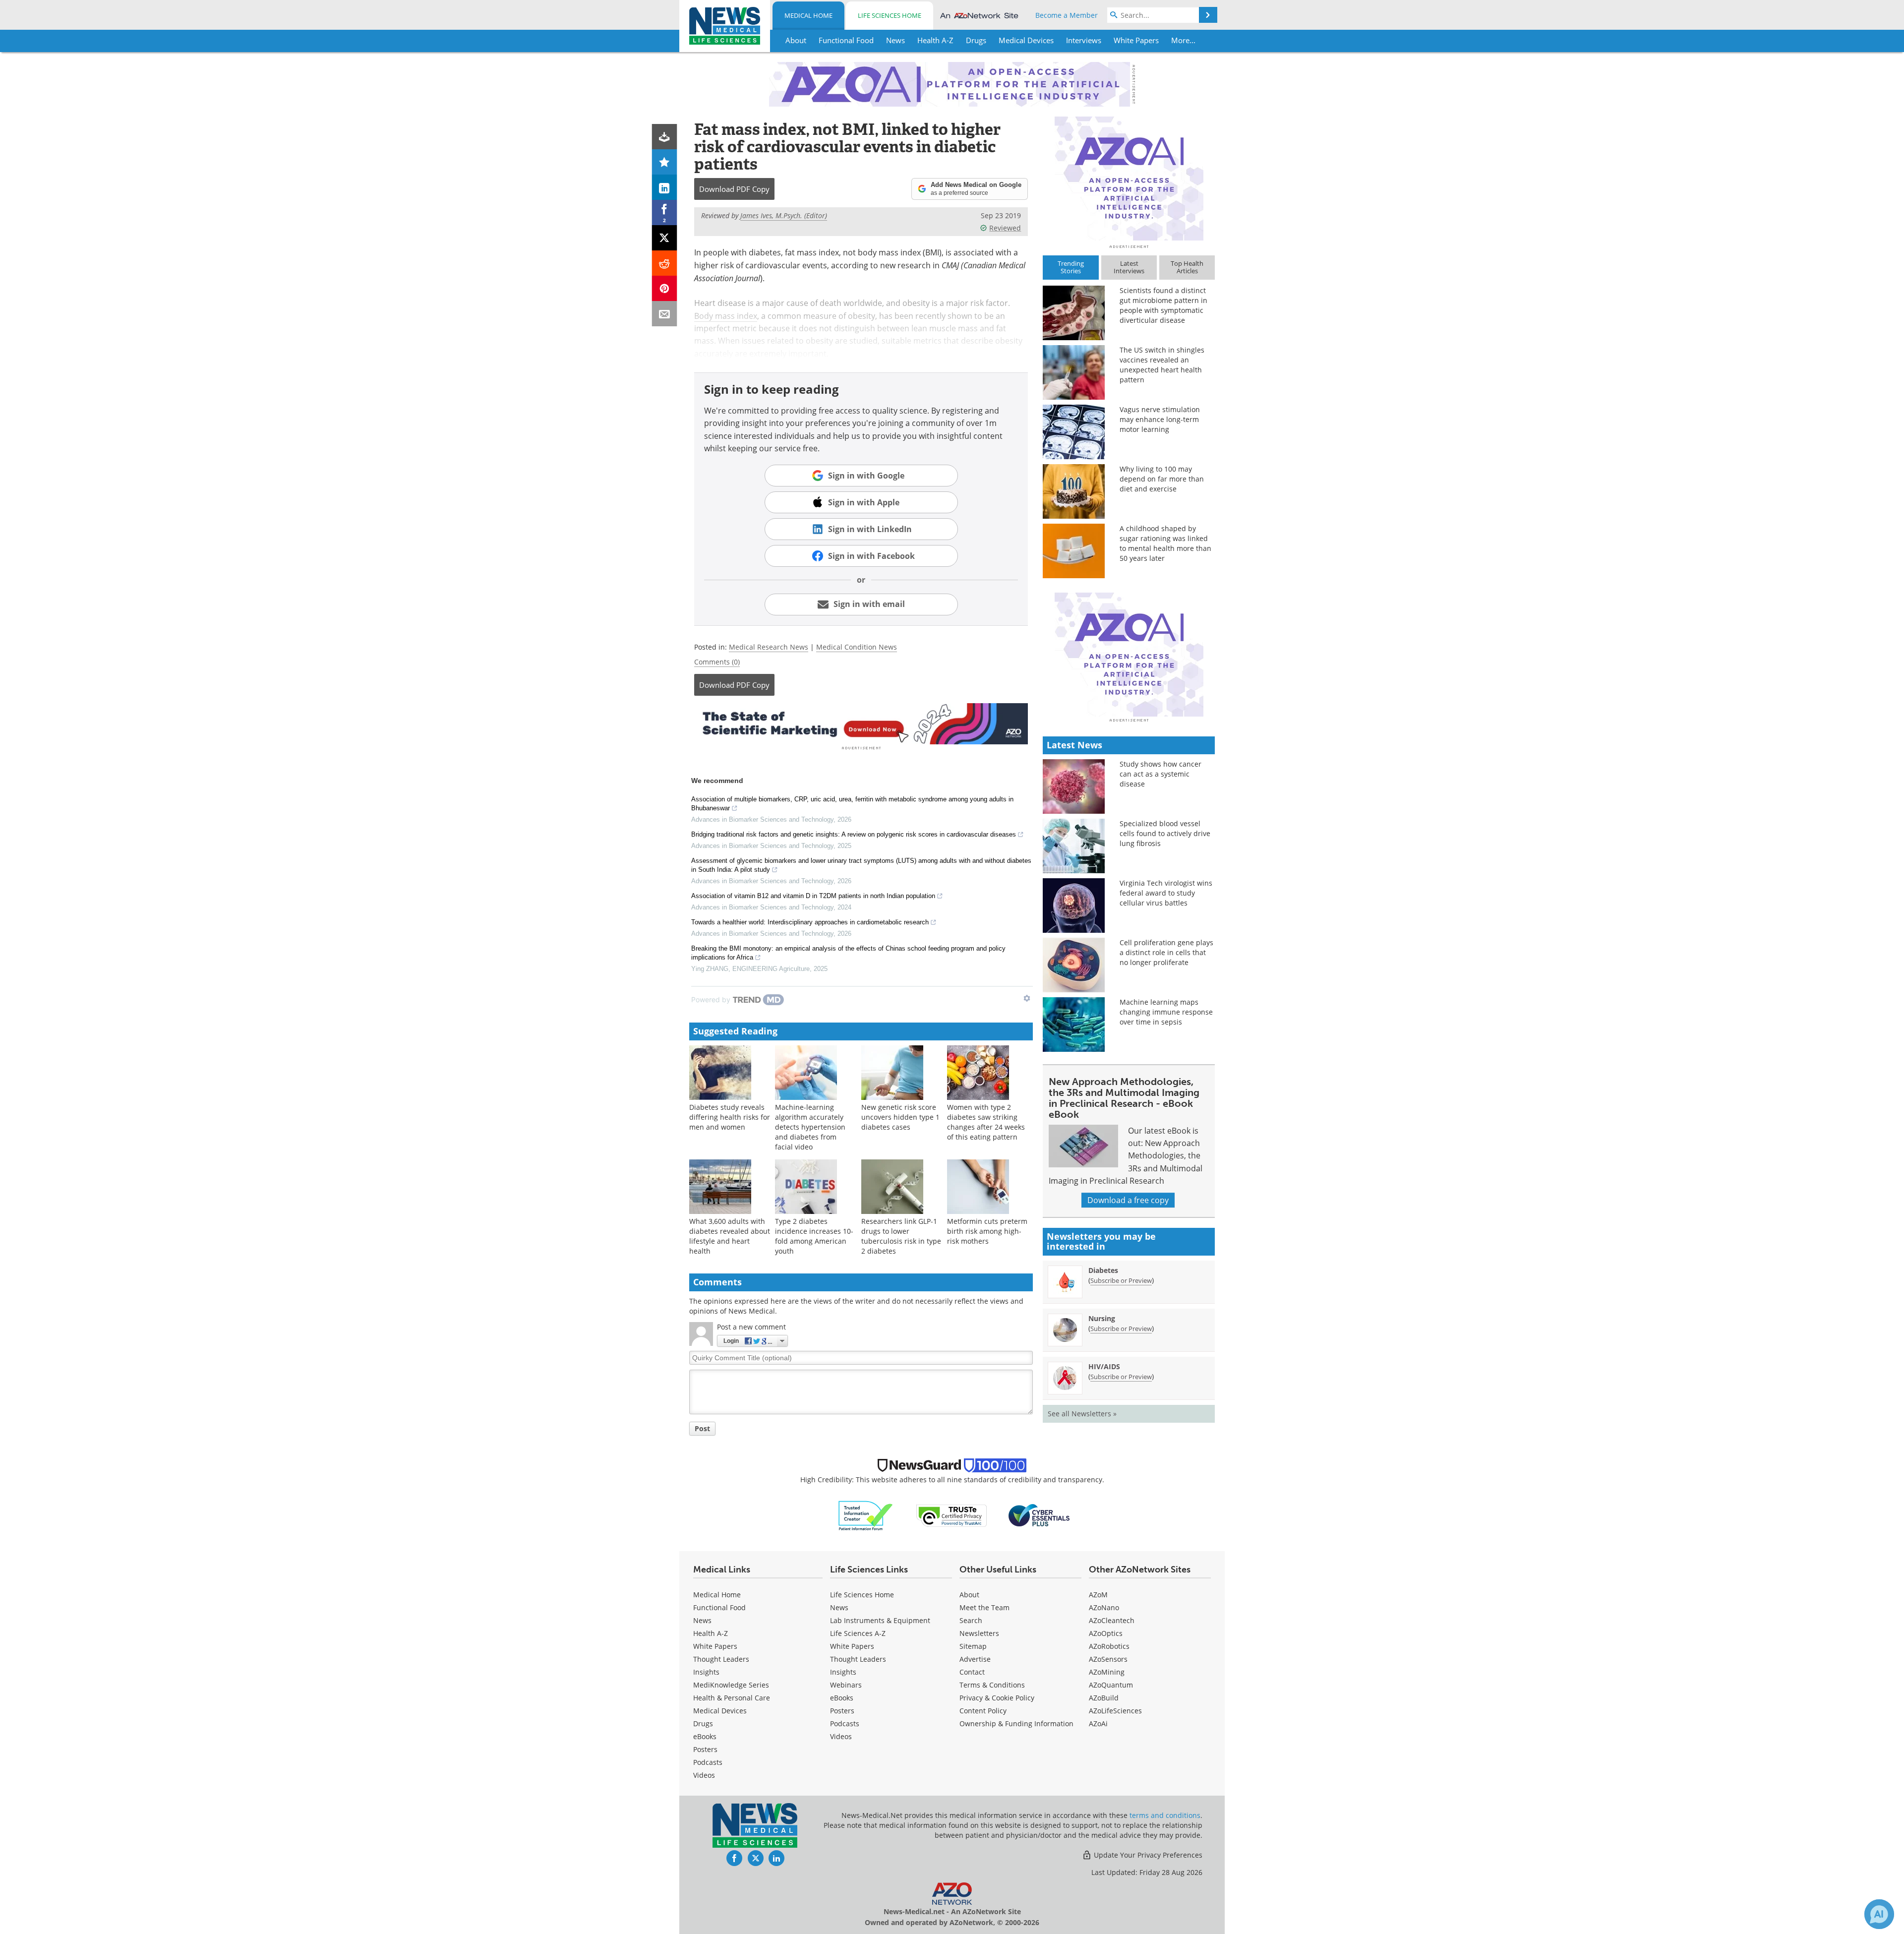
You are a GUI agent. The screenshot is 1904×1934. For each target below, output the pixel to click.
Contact (972, 1672)
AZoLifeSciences (1115, 1711)
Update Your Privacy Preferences (1147, 1855)
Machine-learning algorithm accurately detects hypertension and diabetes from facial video (810, 1127)
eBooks (705, 1736)
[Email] (665, 314)
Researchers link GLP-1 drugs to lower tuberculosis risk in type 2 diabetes (901, 1236)
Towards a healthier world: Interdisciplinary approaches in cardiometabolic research (810, 922)
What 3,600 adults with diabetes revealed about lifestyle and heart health (730, 1236)
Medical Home (808, 15)
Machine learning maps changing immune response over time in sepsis (1166, 1012)
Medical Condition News (857, 647)
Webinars (846, 1685)
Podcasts (708, 1762)
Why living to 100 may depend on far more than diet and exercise (1162, 479)
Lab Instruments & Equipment (880, 1620)
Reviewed (1005, 228)
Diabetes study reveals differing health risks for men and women (730, 1117)
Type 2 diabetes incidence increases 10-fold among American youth (814, 1236)
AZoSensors (1108, 1659)
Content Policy (983, 1711)
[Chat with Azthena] (1879, 1914)
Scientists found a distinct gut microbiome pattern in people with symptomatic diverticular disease (1163, 305)
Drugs (703, 1723)
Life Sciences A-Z (858, 1633)
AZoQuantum (1111, 1685)
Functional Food (719, 1607)
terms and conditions (1165, 1815)
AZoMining (1107, 1672)
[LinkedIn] (665, 187)
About (969, 1595)
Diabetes (1103, 1270)
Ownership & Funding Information (1016, 1723)
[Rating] (665, 162)
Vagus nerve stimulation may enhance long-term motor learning (1160, 419)
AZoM (1098, 1595)
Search (971, 1620)
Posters (705, 1749)
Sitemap (973, 1646)
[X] (665, 238)
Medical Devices (720, 1711)
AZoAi (1098, 1723)
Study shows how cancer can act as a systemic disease (1160, 774)
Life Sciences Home (890, 15)
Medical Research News (769, 647)
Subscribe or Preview (1121, 1280)
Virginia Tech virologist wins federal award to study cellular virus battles (1166, 893)
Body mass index (726, 316)
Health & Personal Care (732, 1698)
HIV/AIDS (1104, 1366)
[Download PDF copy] (665, 137)
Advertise (975, 1659)
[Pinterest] (665, 288)
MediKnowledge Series (731, 1685)
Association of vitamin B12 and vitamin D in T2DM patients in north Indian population (813, 896)
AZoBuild (1104, 1698)
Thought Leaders (721, 1659)
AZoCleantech (1112, 1620)
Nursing (1102, 1318)
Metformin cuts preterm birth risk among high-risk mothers (987, 1231)
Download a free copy (1128, 1200)
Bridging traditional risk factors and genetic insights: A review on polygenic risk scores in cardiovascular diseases (854, 834)
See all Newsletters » (1082, 1414)
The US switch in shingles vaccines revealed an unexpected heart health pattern (1162, 365)
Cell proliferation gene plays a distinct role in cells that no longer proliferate (1166, 952)
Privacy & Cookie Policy (997, 1698)
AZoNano (1104, 1607)
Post (702, 1428)
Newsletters (979, 1633)
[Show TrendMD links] (1027, 998)
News (702, 1620)
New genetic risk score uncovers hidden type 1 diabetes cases (900, 1117)
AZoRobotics (1109, 1646)
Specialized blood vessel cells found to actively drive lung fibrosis (1165, 833)
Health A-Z (711, 1633)
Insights (706, 1672)
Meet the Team (984, 1607)
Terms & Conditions (992, 1685)
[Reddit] (665, 263)
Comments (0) (717, 662)
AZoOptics (1106, 1633)
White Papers (715, 1646)
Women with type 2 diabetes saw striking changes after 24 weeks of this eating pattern (986, 1122)
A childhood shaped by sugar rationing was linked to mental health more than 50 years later (1165, 543)
